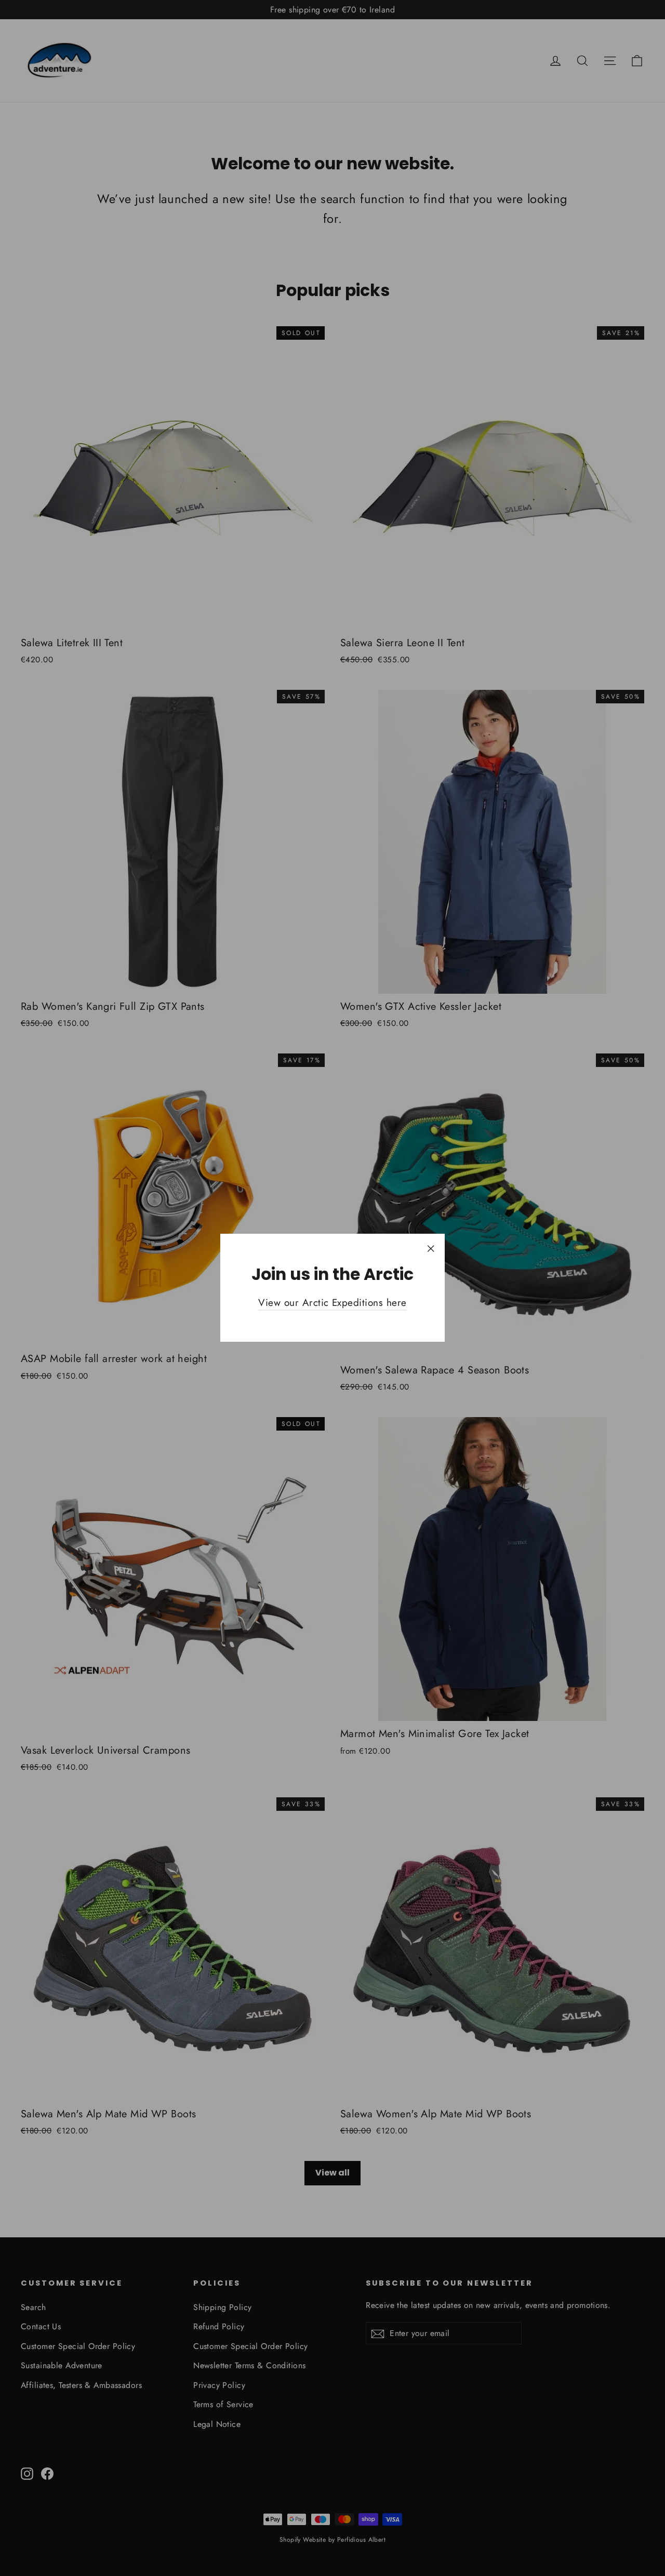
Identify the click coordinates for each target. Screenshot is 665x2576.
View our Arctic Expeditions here (332, 1303)
